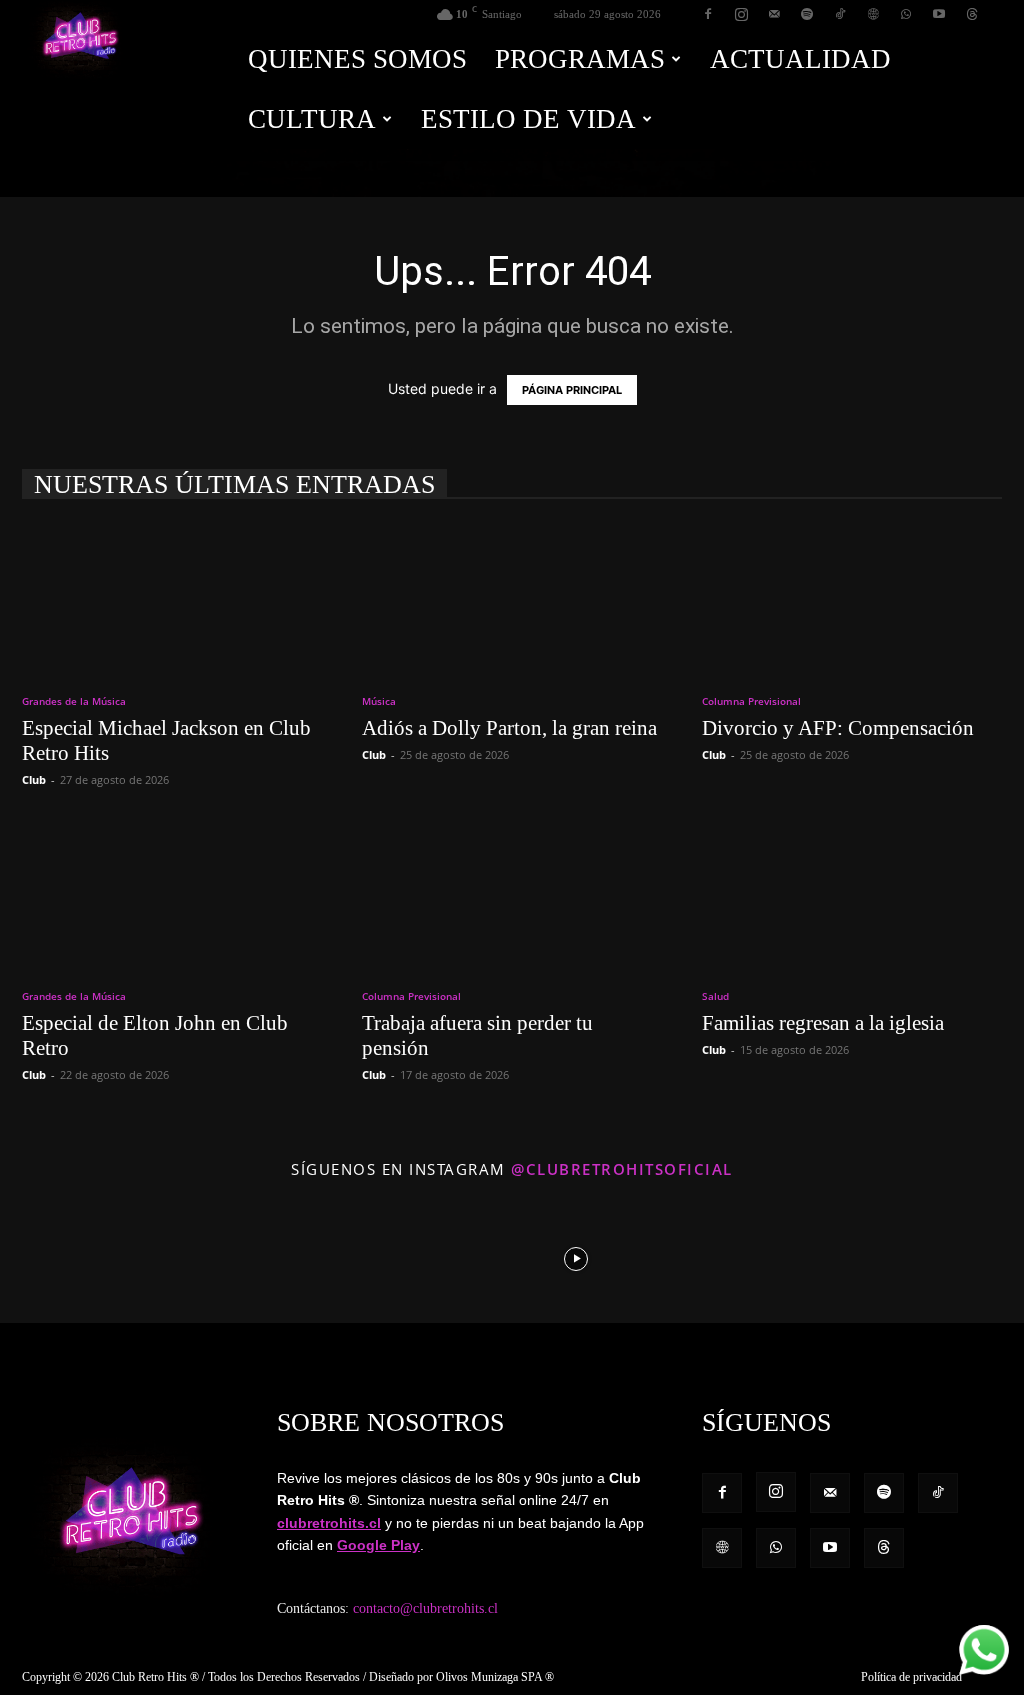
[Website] (873, 14)
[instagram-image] (62, 1256)
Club (34, 779)
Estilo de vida (528, 119)
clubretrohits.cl (329, 1523)
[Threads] (972, 14)
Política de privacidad (911, 1677)
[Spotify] (807, 14)
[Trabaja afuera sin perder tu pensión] (512, 894)
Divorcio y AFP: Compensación (838, 728)
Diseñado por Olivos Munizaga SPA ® (461, 1677)
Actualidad (800, 59)
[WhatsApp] (906, 14)
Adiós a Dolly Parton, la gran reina (509, 728)
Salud (715, 996)
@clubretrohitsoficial (622, 1169)
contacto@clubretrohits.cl (425, 1608)
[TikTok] (840, 14)
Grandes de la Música (74, 701)
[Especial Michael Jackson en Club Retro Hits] (172, 599)
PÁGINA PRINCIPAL (572, 390)
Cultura (312, 119)
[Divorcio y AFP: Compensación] (852, 599)
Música (379, 701)
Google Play (378, 1545)
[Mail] (774, 14)
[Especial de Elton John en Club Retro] (172, 894)
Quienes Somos (357, 59)
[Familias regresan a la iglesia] (852, 894)
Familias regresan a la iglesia (823, 1023)
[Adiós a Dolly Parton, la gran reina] (512, 599)
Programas (580, 59)
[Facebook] (708, 14)
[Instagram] (741, 14)
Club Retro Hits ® (155, 1677)
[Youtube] (939, 14)
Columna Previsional (751, 701)
